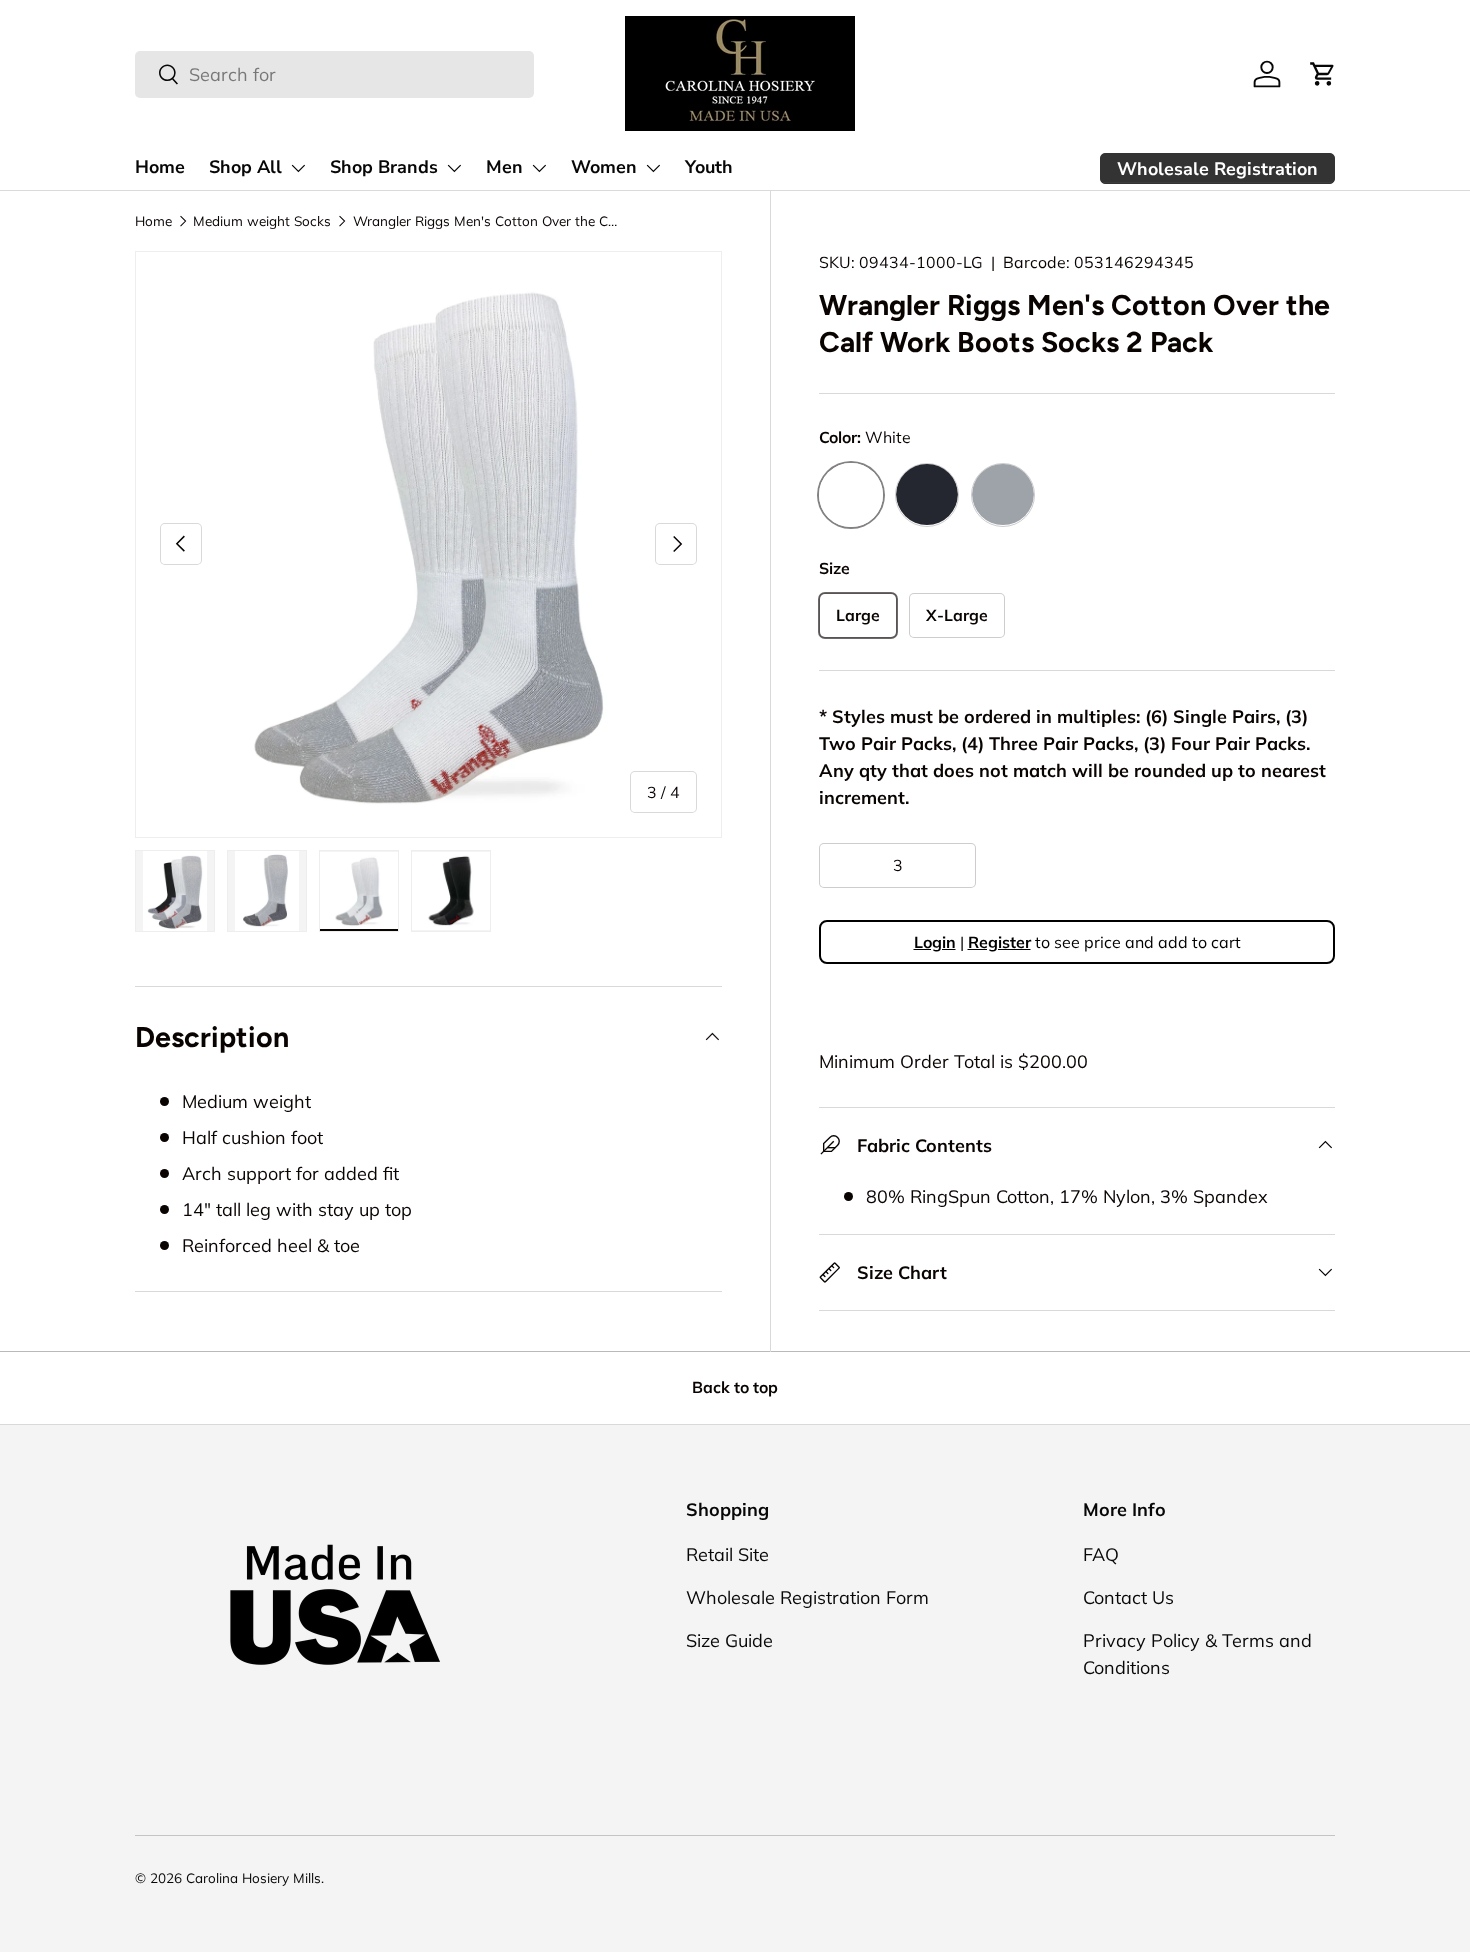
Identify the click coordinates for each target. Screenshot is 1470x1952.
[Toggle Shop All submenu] (298, 168)
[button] (1323, 74)
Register (999, 942)
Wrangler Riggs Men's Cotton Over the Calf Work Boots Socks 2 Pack (488, 220)
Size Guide (729, 1640)
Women (604, 167)
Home (160, 167)
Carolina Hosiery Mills (253, 1877)
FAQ (1101, 1554)
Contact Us (1128, 1597)
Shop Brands (384, 167)
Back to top (735, 1387)
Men (504, 167)
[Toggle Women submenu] (653, 168)
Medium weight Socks (262, 220)
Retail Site (727, 1554)
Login (935, 942)
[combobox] (334, 74)
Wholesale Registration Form (807, 1597)
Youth (709, 167)
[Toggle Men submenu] (539, 168)
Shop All (245, 167)
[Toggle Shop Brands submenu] (454, 168)
